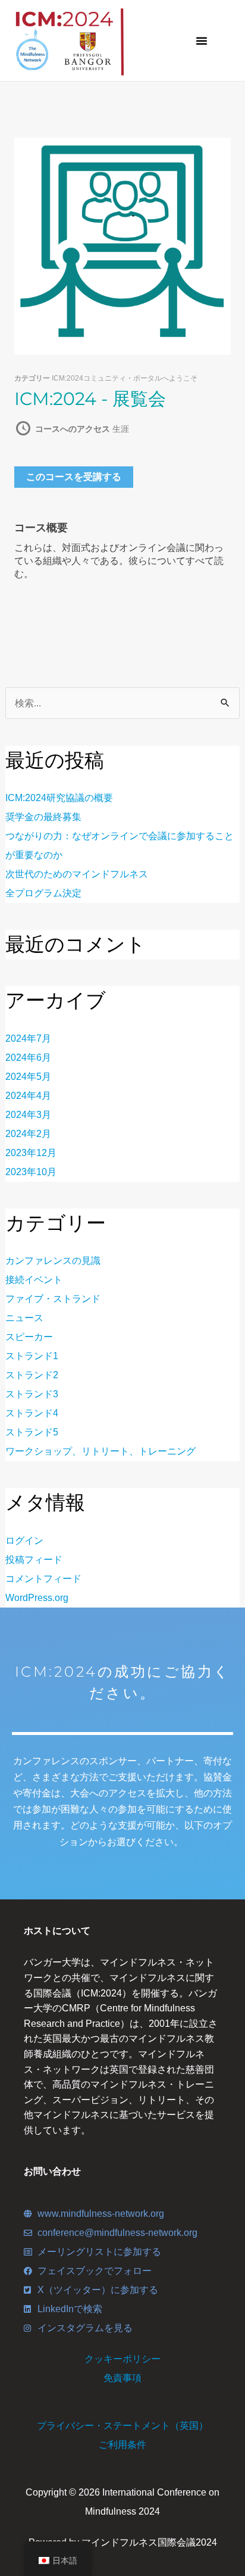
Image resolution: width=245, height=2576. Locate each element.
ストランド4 (32, 1413)
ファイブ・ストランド (53, 1299)
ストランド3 (32, 1394)
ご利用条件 (122, 2445)
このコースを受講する (74, 477)
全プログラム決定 (43, 893)
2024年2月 (28, 1134)
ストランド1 (32, 1356)
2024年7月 (28, 1038)
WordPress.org (37, 1598)
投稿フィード (34, 1560)
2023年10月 (31, 1172)
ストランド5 (32, 1432)
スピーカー (29, 1337)
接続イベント (34, 1280)
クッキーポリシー (122, 2359)
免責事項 (122, 2378)
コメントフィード (43, 1579)
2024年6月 (28, 1058)
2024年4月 (28, 1096)
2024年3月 (28, 1115)
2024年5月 (28, 1077)
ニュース (24, 1318)
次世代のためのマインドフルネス (77, 874)
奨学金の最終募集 (43, 817)
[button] (202, 41)
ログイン (24, 1541)
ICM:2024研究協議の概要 (59, 798)
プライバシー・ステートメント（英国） (122, 2426)
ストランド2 (32, 1375)
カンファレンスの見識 (53, 1261)
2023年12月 (31, 1153)
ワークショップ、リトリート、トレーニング (100, 1451)
